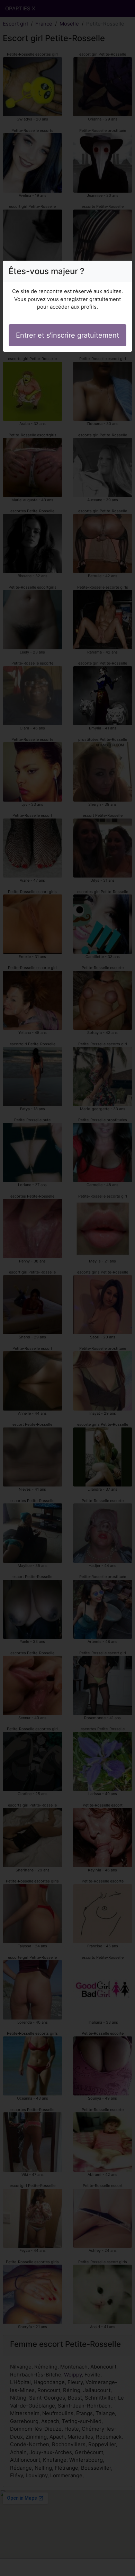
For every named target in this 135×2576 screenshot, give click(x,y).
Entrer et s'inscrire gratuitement (67, 335)
